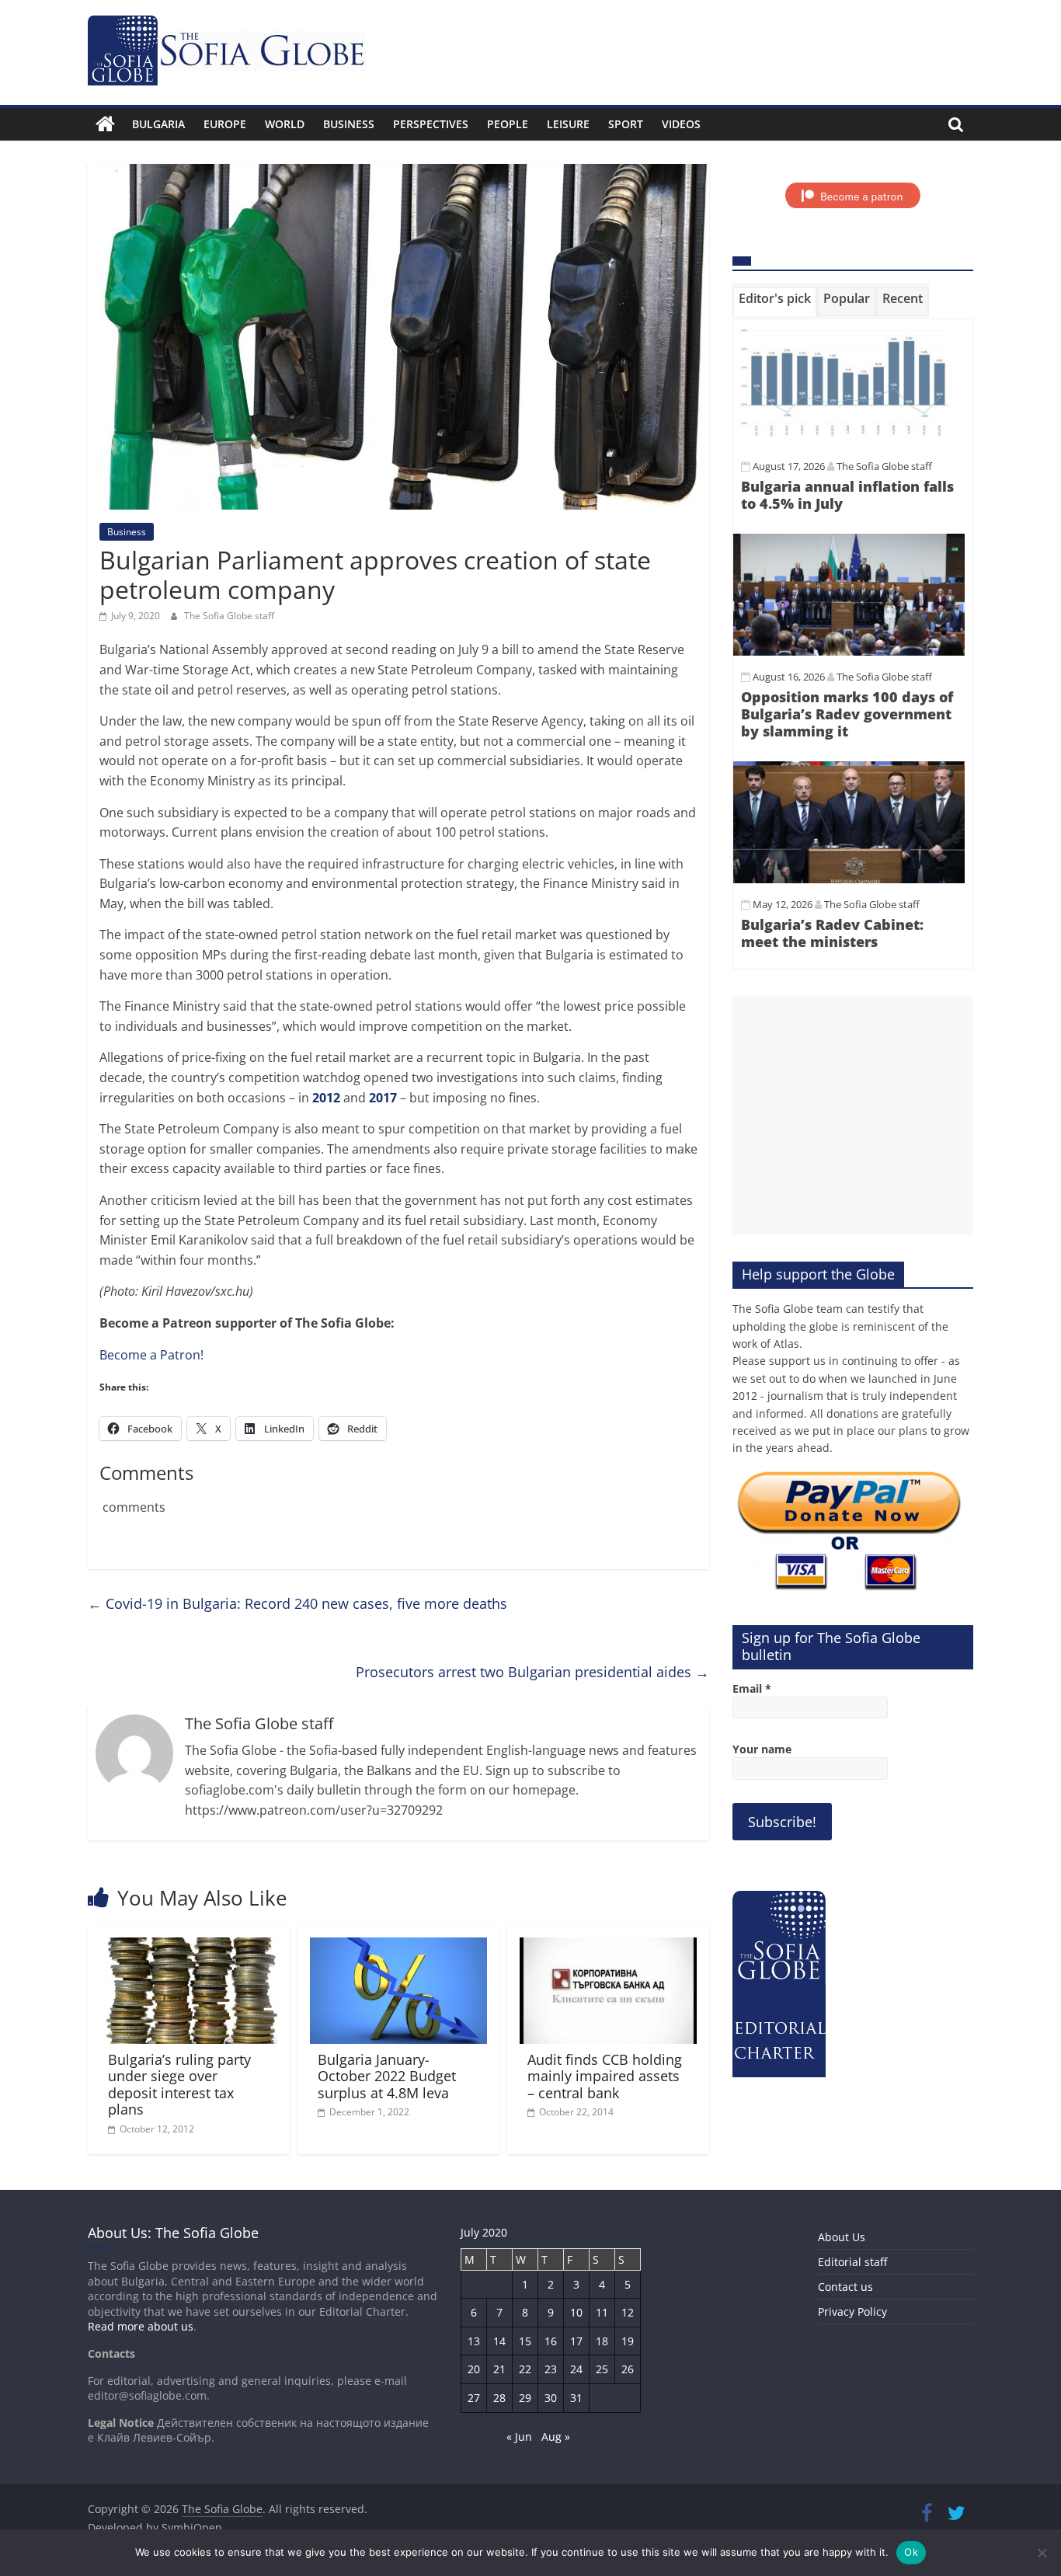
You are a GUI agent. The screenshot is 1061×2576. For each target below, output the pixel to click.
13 (474, 2341)
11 (602, 2312)
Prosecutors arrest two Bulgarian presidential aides (532, 1672)
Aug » (556, 2437)
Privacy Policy (852, 2311)
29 (525, 2398)
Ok (911, 2552)
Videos (681, 124)
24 (576, 2369)
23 (551, 2369)
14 (499, 2341)
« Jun (519, 2437)
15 (525, 2341)
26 (628, 2369)
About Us (842, 2237)
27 (474, 2398)
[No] (1042, 2553)
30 (551, 2398)
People (508, 124)
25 (602, 2369)
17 (576, 2341)
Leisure (568, 124)
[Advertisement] (853, 1116)
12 (628, 2312)
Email (752, 1688)
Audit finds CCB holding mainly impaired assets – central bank (605, 2076)
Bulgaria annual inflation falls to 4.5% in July (847, 495)
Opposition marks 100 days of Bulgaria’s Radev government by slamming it (847, 714)
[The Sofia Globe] (105, 124)
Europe (225, 124)
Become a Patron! (151, 1355)
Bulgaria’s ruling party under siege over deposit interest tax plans (179, 2085)
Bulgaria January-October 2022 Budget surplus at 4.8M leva (387, 2076)
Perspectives (431, 124)
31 (576, 2398)
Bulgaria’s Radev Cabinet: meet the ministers (832, 933)
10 (576, 2312)
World (285, 124)
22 (525, 2369)
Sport (626, 124)
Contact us (845, 2287)
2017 (383, 1098)
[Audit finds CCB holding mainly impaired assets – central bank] (608, 1947)
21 (499, 2369)
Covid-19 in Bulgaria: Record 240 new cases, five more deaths (297, 1603)
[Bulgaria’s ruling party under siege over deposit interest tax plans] (189, 1947)
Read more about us (141, 2326)
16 (551, 2341)
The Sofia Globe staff (229, 616)
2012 (326, 1098)
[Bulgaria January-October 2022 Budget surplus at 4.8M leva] (398, 1947)
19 (628, 2341)
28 (499, 2398)
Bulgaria (158, 124)
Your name (762, 1749)
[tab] (775, 301)
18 (602, 2341)
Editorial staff (852, 2262)
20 (474, 2369)
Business (349, 124)
